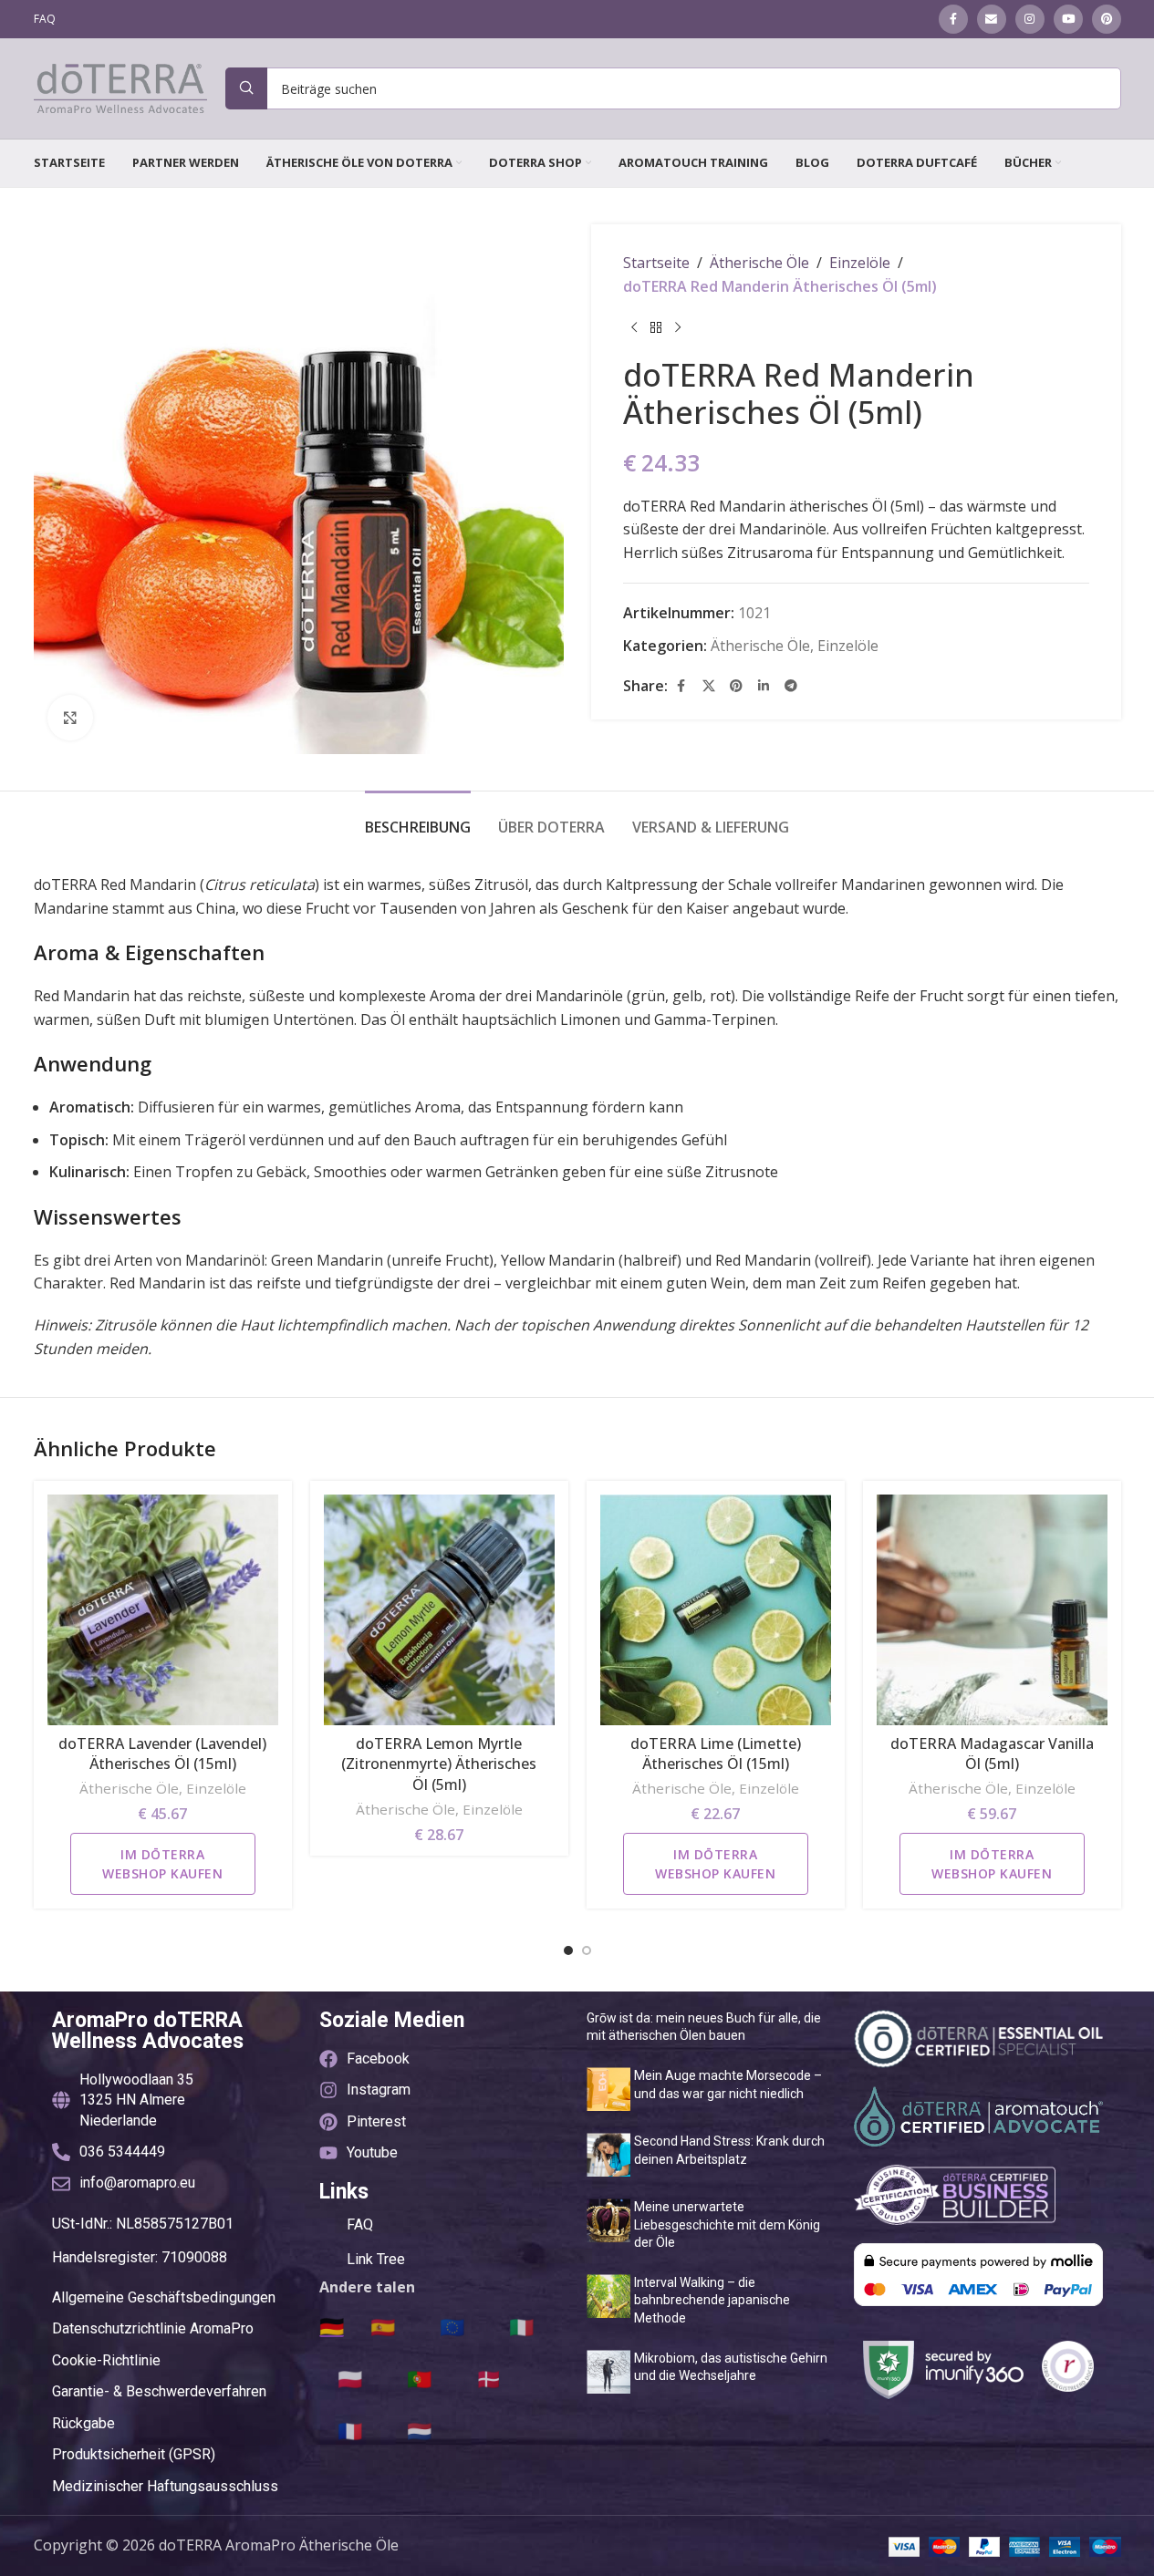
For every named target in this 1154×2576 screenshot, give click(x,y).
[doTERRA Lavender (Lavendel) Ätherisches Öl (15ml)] (163, 1610)
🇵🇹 (419, 2378)
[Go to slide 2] (587, 1950)
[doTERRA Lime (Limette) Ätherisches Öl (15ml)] (716, 1610)
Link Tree (376, 2259)
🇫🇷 (350, 2430)
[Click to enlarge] (70, 718)
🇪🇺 (452, 2326)
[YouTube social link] (1068, 19)
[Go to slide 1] (568, 1950)
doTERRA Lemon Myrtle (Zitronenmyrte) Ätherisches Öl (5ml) (439, 1764)
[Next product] (678, 327)
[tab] (418, 818)
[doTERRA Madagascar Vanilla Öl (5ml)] (992, 1610)
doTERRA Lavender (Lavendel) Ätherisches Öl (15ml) (162, 1754)
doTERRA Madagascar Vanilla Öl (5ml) (992, 1754)
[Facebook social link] (953, 19)
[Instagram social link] (1030, 19)
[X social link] (709, 687)
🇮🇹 (521, 2326)
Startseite (656, 263)
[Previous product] (634, 327)
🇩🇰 (489, 2378)
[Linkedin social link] (764, 687)
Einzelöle (860, 263)
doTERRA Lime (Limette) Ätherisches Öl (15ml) (716, 1754)
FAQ (360, 2224)
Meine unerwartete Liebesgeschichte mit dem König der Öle (727, 2224)
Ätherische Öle (759, 263)
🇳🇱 (419, 2430)
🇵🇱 (350, 2378)
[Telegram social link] (791, 687)
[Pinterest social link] (1107, 19)
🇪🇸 (383, 2326)
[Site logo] (120, 87)
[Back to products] (656, 327)
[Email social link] (992, 19)
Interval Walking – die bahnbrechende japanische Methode (712, 2300)
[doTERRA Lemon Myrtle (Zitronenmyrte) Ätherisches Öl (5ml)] (439, 1610)
